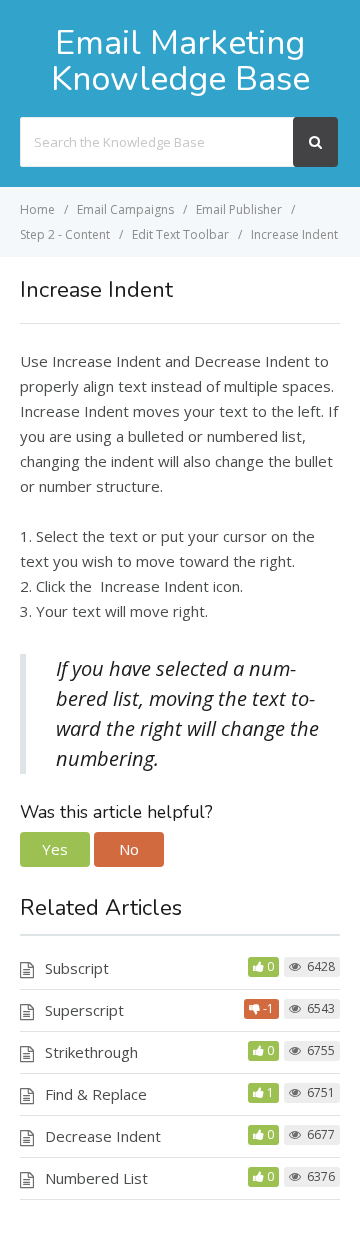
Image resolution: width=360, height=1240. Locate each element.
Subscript (77, 968)
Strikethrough (91, 1052)
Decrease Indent (103, 1136)
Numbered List (96, 1178)
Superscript (84, 1010)
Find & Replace (96, 1094)
